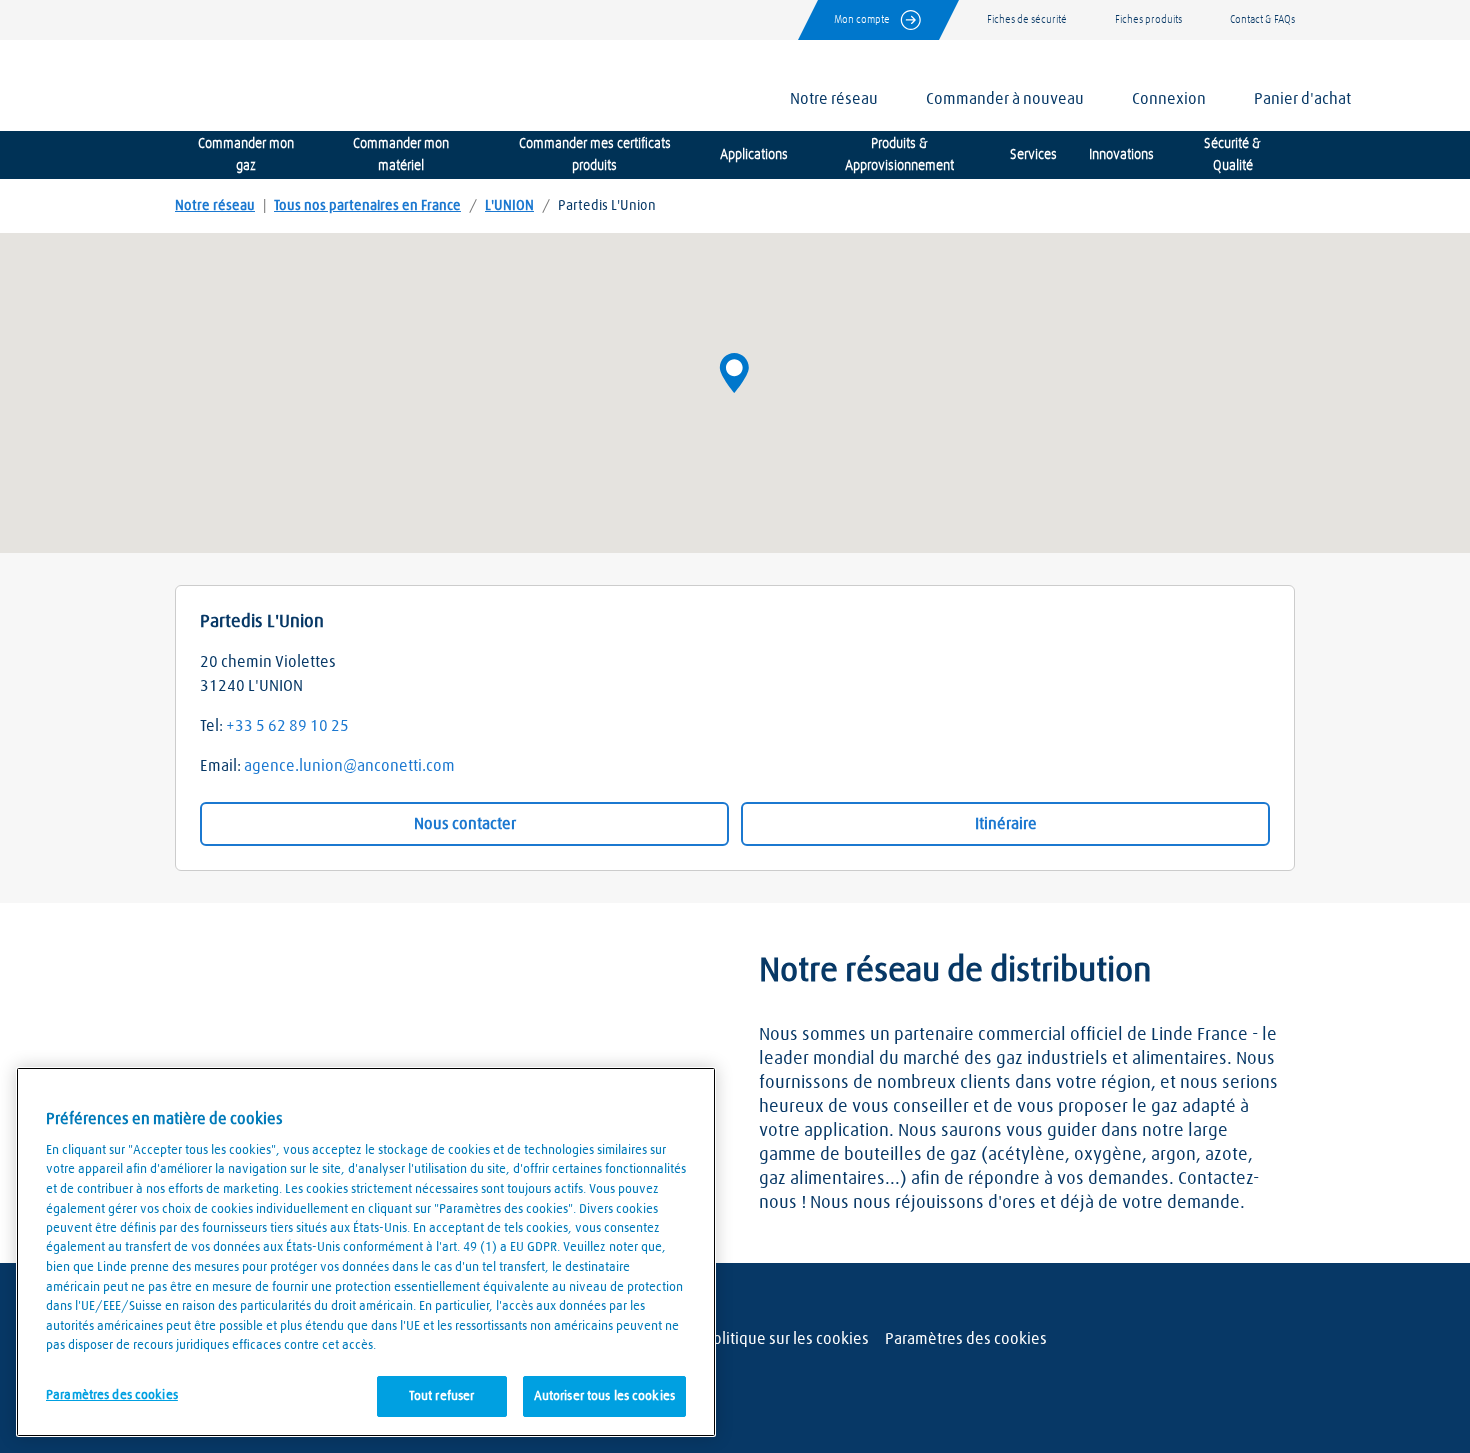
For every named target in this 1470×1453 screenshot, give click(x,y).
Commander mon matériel (401, 155)
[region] (366, 1252)
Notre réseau (215, 206)
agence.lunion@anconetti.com (349, 766)
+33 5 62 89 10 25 (287, 726)
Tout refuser (442, 1395)
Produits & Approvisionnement (899, 155)
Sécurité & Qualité (1232, 155)
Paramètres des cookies (966, 1339)
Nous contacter (465, 824)
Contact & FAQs (1262, 19)
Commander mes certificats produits (595, 155)
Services (1033, 155)
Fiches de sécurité (1027, 19)
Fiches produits (1148, 19)
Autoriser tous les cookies (604, 1395)
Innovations (1121, 155)
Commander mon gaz (246, 155)
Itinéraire (1006, 824)
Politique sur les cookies (786, 1339)
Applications (754, 155)
